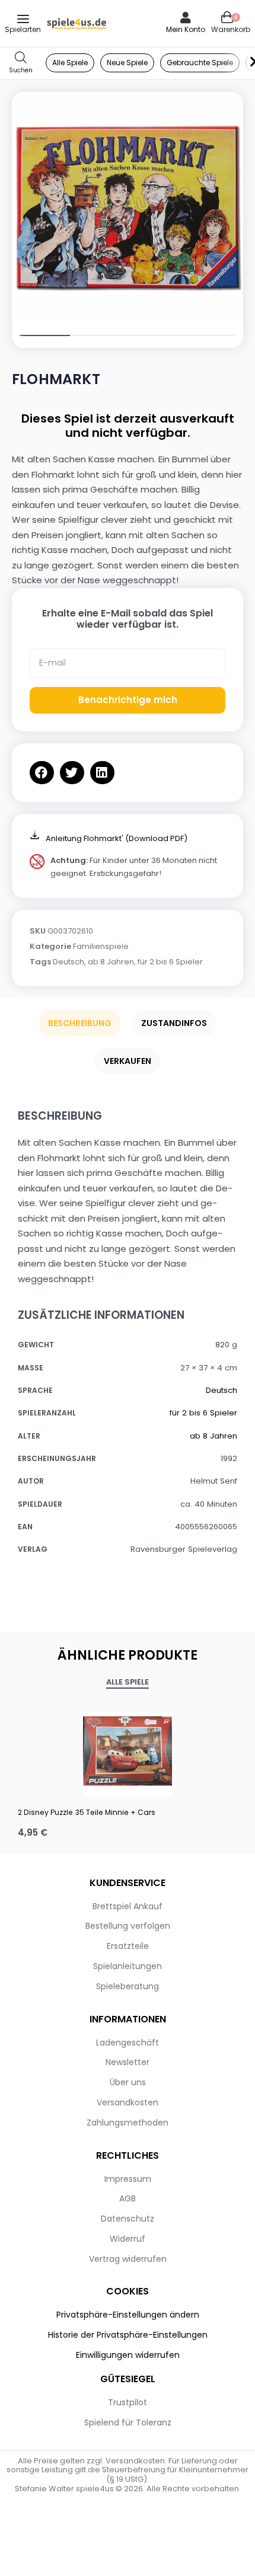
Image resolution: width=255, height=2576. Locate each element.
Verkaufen (128, 1061)
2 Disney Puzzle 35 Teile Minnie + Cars (87, 1812)
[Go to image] (41, 335)
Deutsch (68, 962)
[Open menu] (23, 19)
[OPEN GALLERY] (128, 207)
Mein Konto (186, 29)
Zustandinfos (174, 1023)
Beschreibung (80, 1023)
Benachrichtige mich (128, 700)
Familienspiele (101, 946)
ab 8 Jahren (111, 962)
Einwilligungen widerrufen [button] (128, 2355)
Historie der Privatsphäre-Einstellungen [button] (128, 2335)
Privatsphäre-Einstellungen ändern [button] (128, 2315)
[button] (42, 773)
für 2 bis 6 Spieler (170, 962)
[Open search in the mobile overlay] (21, 63)
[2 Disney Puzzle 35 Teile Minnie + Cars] (128, 1751)
